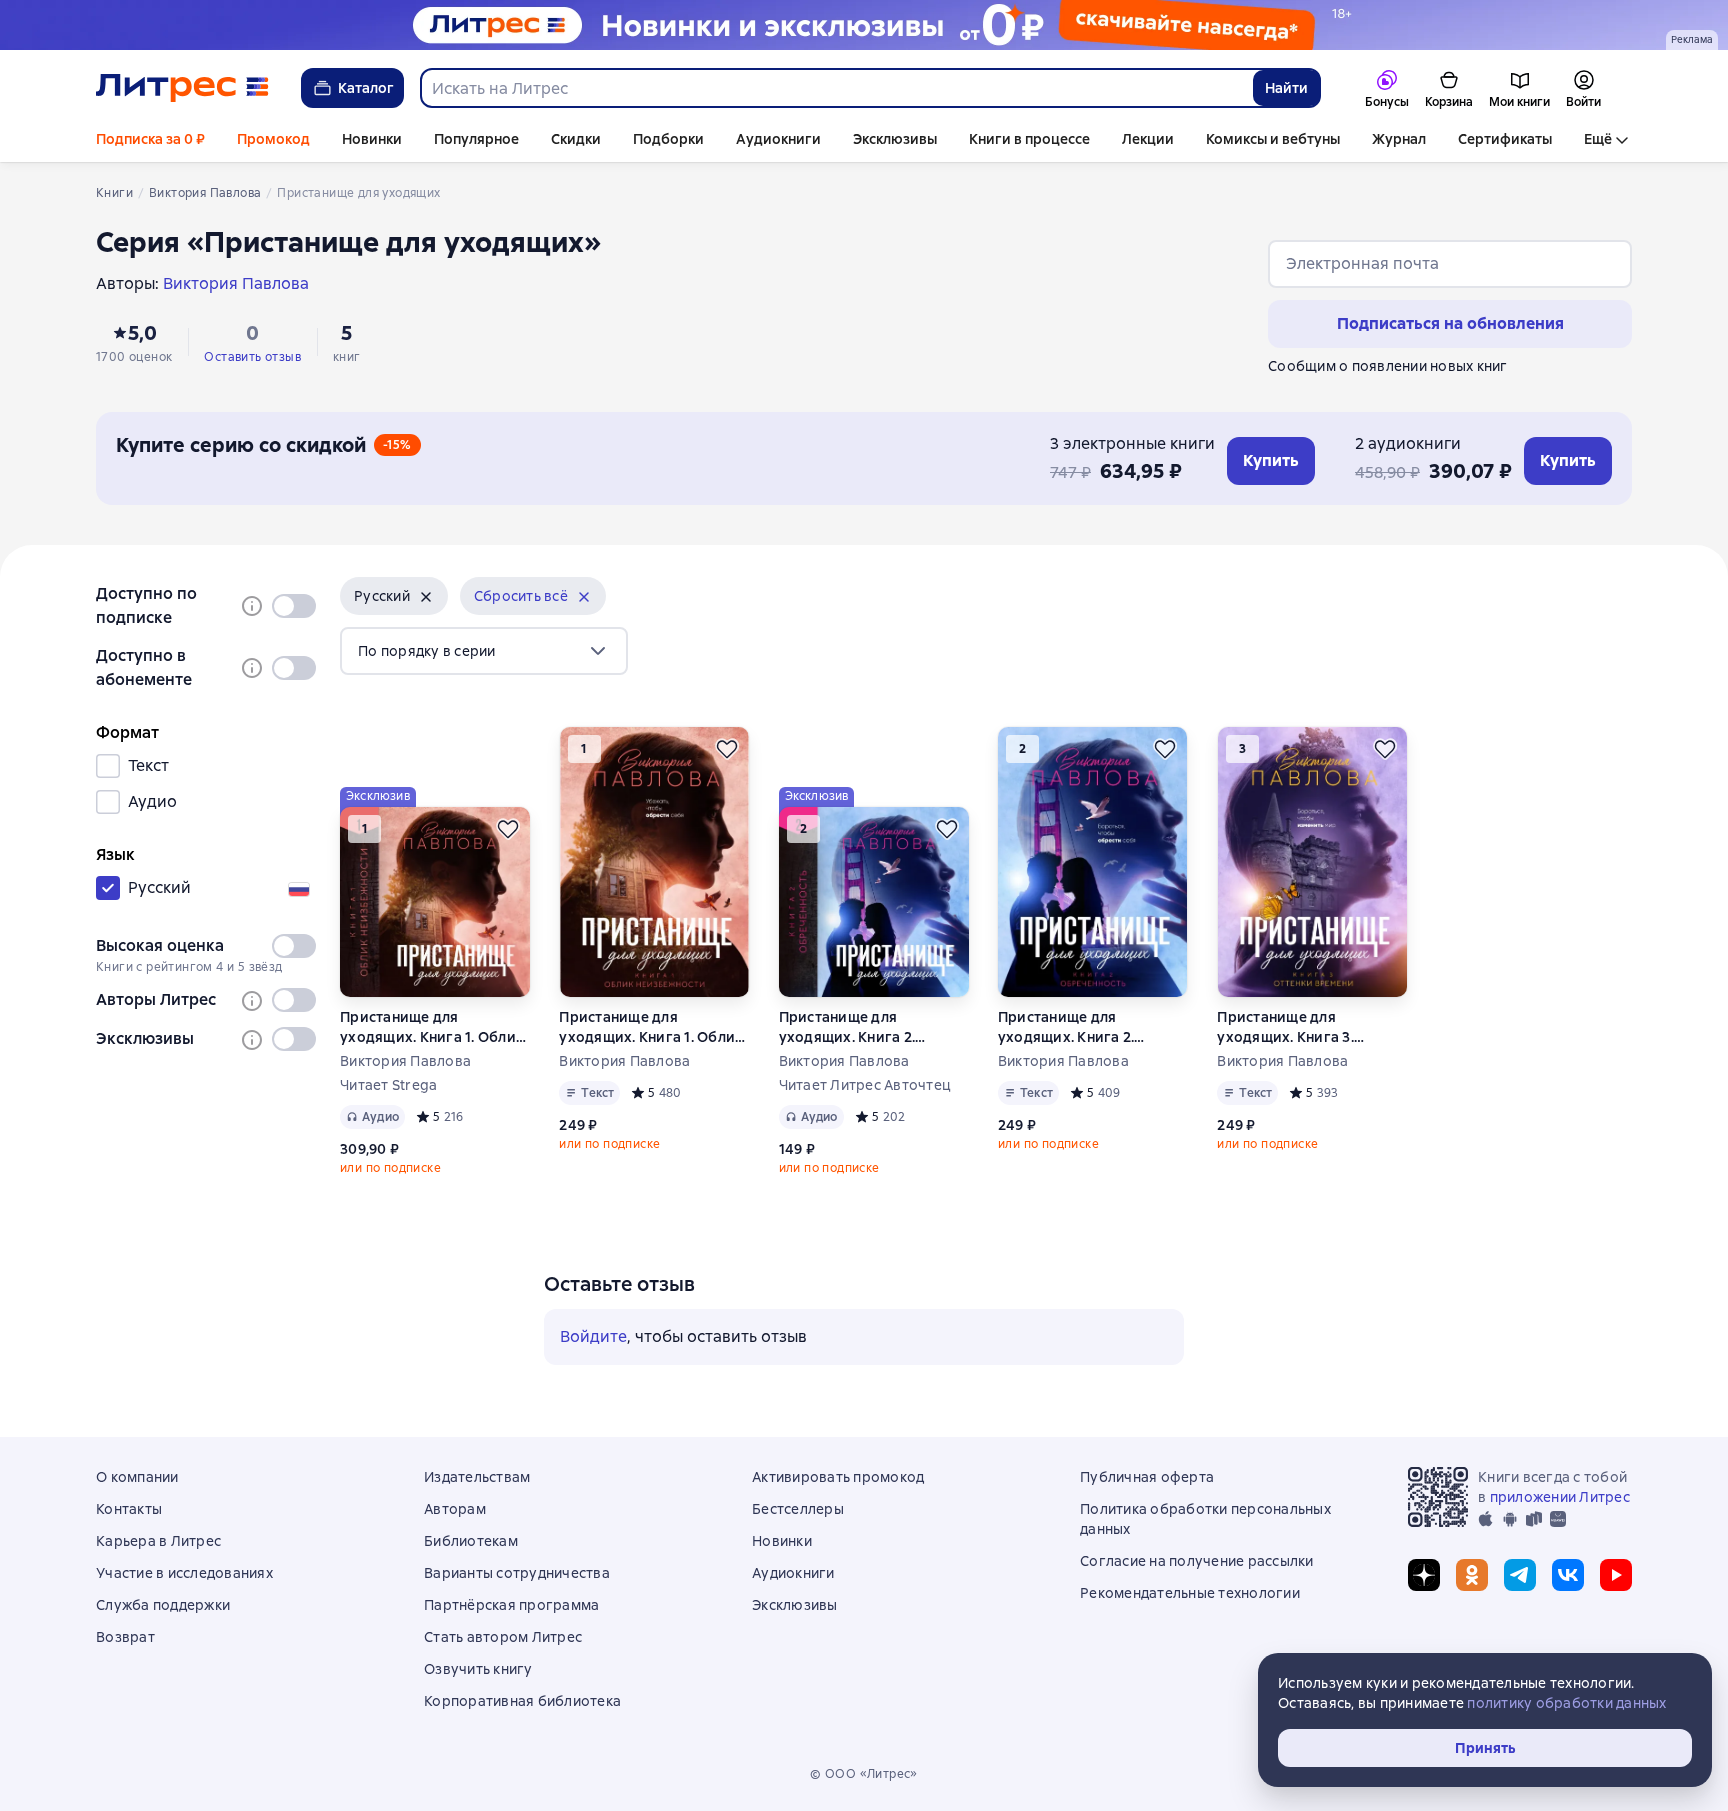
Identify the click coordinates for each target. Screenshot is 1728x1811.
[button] (394, 596)
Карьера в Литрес (158, 1541)
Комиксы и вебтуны (1273, 139)
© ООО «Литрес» (864, 1774)
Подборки (668, 139)
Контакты (129, 1509)
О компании (137, 1477)
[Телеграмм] (1520, 1575)
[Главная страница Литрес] (182, 88)
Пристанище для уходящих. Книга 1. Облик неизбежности (431, 1027)
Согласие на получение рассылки (1197, 1561)
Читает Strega (388, 1085)
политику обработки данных (1566, 1703)
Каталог (366, 88)
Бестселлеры (798, 1509)
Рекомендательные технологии (1190, 1593)
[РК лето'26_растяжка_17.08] (864, 25)
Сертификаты (1505, 139)
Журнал (1399, 139)
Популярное (476, 139)
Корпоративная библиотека (522, 1701)
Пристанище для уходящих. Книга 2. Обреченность (847, 1027)
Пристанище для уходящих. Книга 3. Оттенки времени (1285, 1027)
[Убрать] (426, 597)
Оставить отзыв (252, 357)
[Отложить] (508, 829)
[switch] (294, 606)
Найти (1286, 88)
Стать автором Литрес (503, 1637)
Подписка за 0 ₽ (150, 139)
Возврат (125, 1637)
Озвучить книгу (478, 1669)
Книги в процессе (1029, 139)
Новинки (372, 139)
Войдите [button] (593, 1336)
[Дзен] (1424, 1575)
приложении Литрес (1560, 1497)
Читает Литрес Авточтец (865, 1085)
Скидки (576, 139)
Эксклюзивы (895, 139)
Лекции (1148, 139)
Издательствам (477, 1477)
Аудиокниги (778, 139)
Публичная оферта (1147, 1477)
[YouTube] (1616, 1575)
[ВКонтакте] (1568, 1575)
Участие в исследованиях (184, 1573)
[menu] (484, 651)
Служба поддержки (163, 1605)
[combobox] (836, 88)
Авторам (455, 1509)
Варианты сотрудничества (517, 1573)
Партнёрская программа (511, 1605)
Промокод (273, 139)
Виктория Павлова (405, 1061)
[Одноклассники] (1472, 1575)
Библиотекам (471, 1541)
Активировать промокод (838, 1477)
